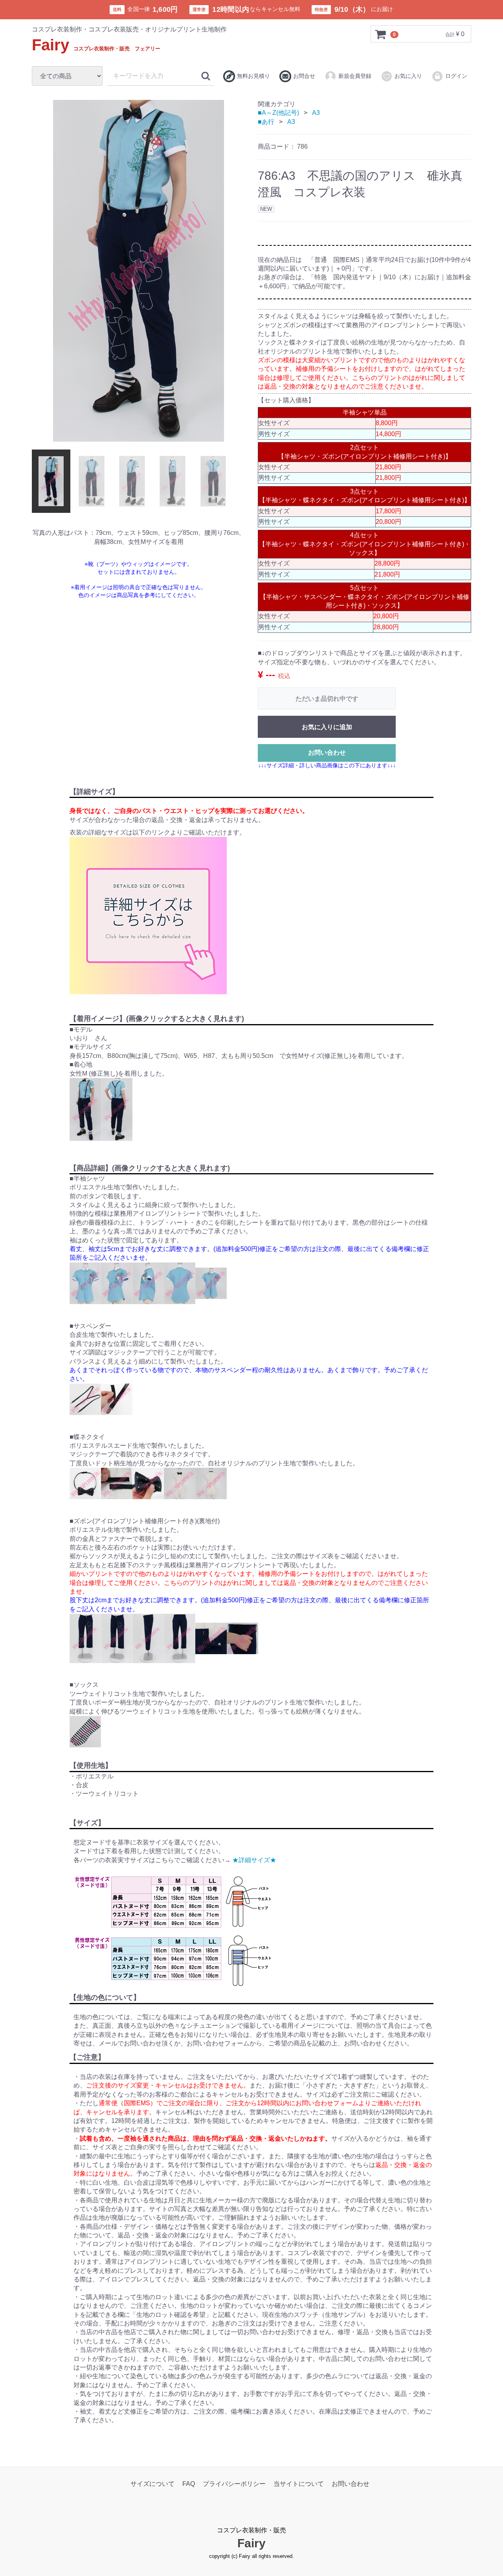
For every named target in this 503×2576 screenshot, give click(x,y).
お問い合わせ (327, 753)
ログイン (456, 76)
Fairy (96, 45)
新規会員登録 (355, 76)
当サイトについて (299, 2484)
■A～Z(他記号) (278, 113)
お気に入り (408, 76)
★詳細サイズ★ (254, 1860)
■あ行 (266, 122)
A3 (316, 113)
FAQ (189, 2484)
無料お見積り (253, 76)
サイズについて (152, 2484)
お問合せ (304, 76)
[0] (381, 34)
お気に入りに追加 (327, 727)
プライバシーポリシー (234, 2484)
